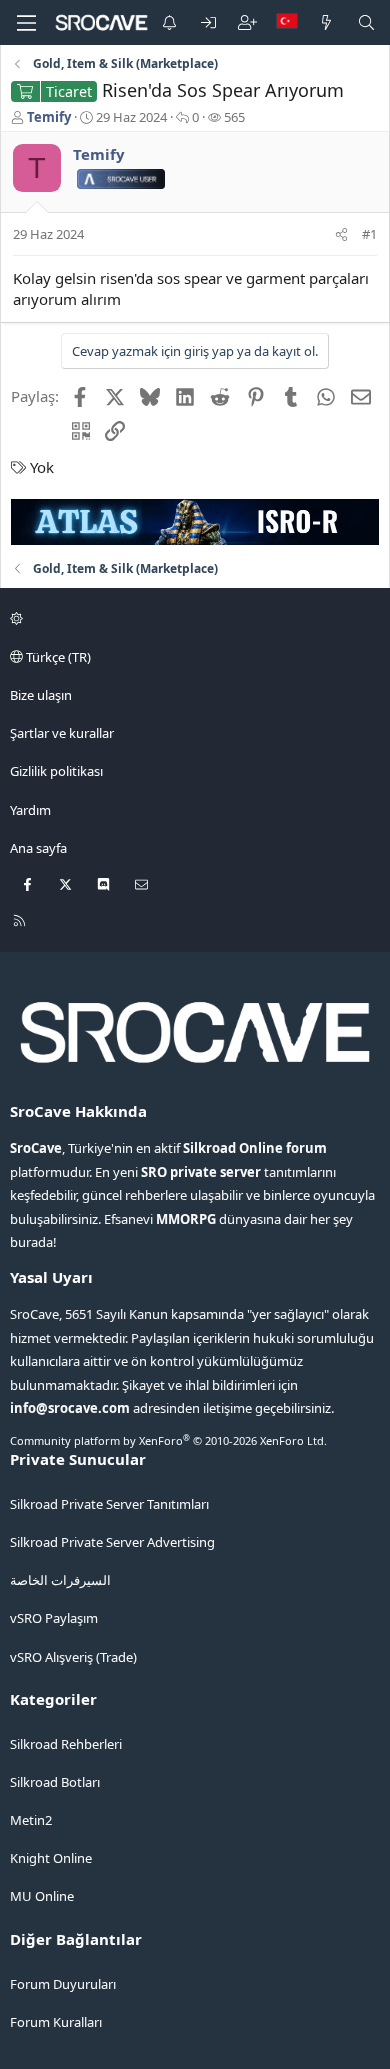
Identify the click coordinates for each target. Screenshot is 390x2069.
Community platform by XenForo (168, 1440)
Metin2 (31, 1820)
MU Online (42, 1896)
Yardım (30, 810)
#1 (369, 234)
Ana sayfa (38, 848)
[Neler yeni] (326, 22)
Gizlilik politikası (56, 771)
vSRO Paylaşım (54, 1618)
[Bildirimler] (169, 22)
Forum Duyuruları (63, 1984)
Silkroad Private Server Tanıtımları (109, 1504)
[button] (192, 619)
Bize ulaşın (41, 695)
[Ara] (366, 22)
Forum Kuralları (56, 2022)
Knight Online (51, 1858)
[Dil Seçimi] (287, 22)
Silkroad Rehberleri (66, 1744)
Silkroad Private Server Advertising (112, 1542)
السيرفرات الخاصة (60, 1580)
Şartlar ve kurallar (62, 733)
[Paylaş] (341, 234)
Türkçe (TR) (57, 657)
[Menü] (26, 23)
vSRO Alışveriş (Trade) (73, 1657)
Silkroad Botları (55, 1782)
